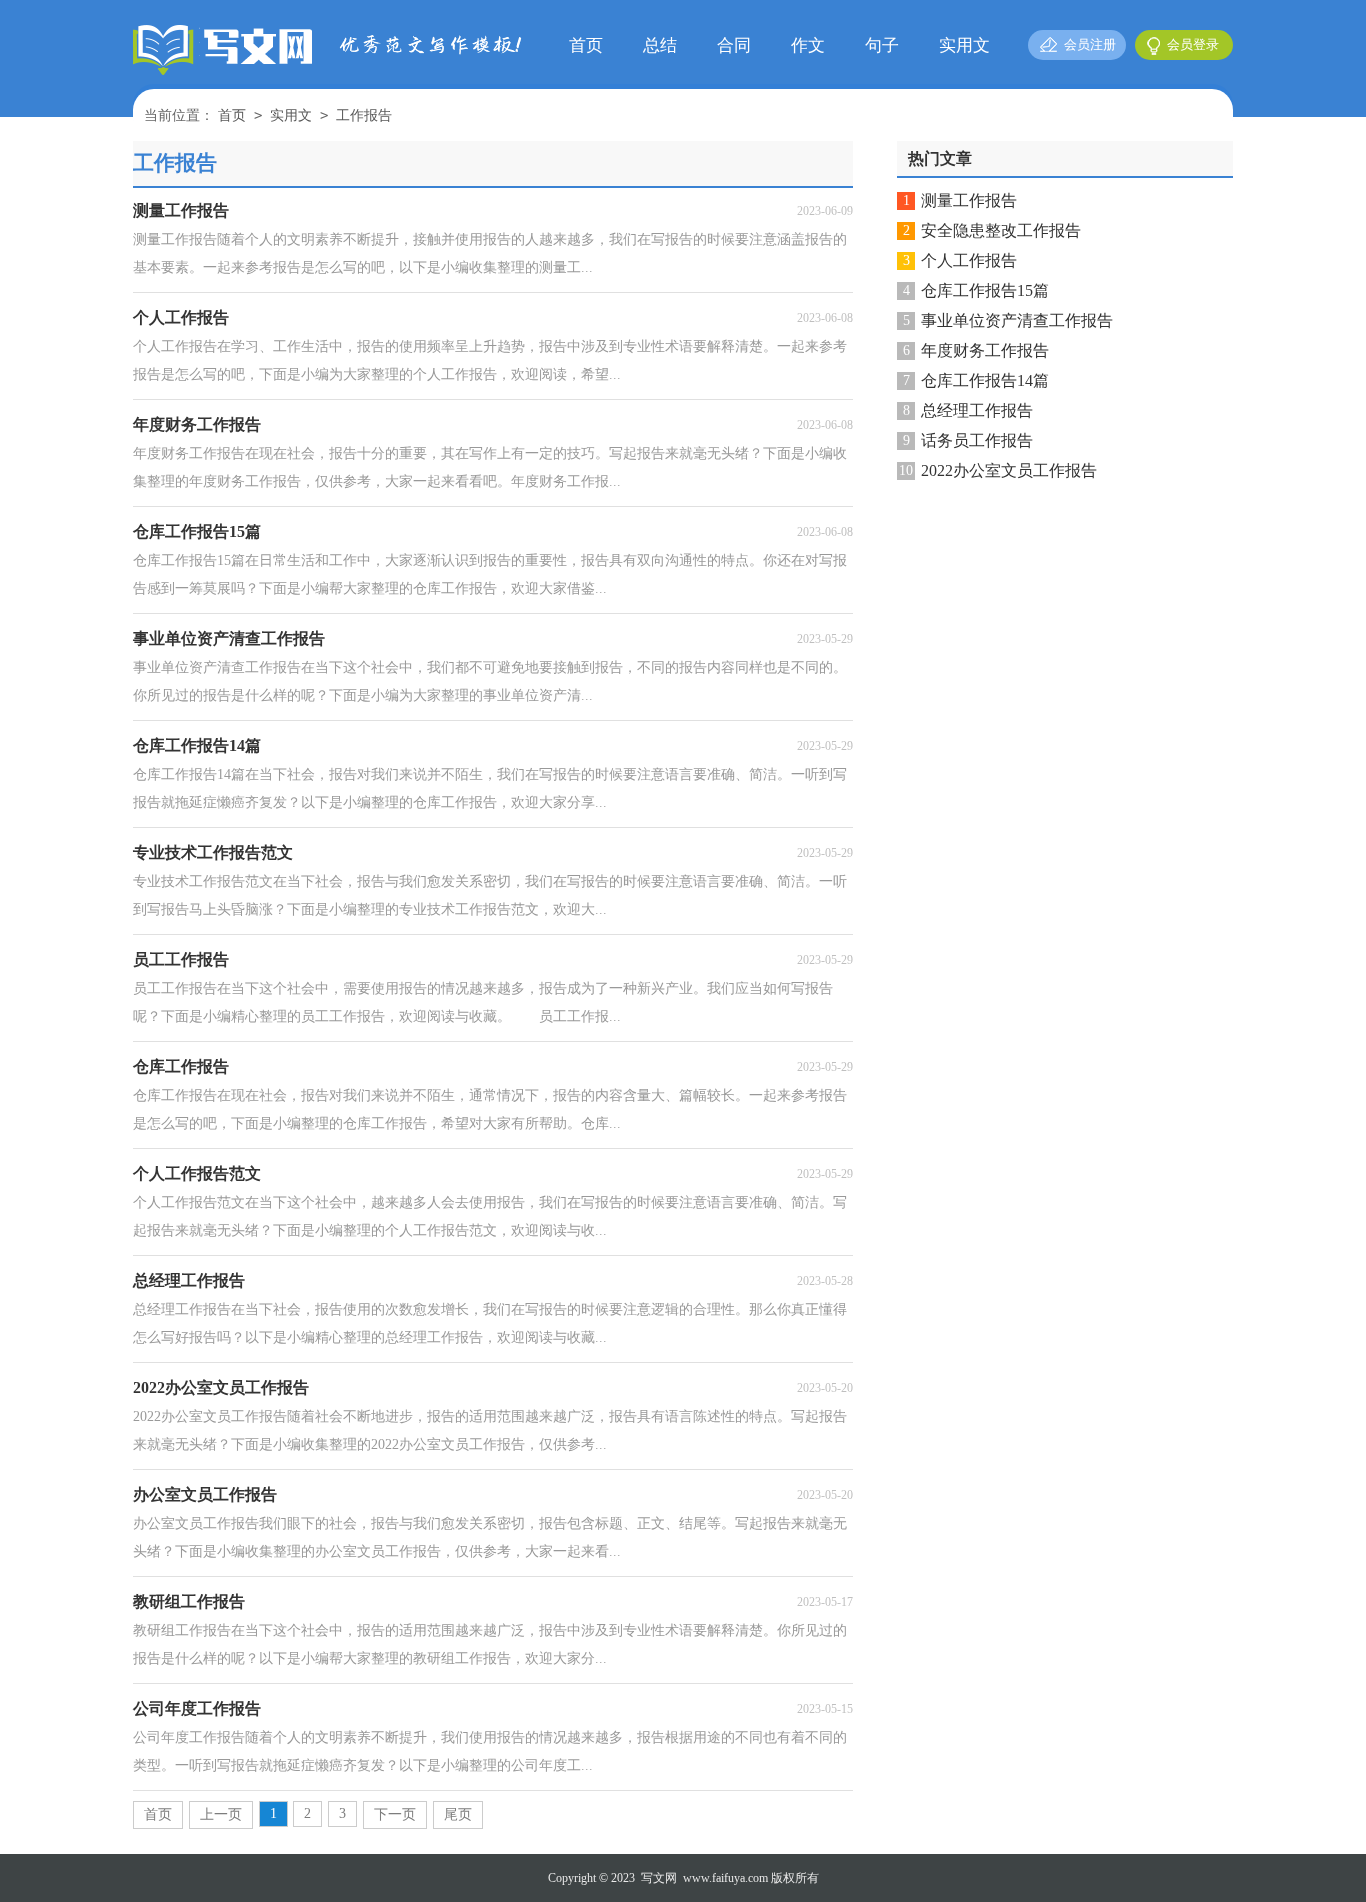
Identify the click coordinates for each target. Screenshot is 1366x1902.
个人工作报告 (969, 260)
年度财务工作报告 (985, 350)
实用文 (964, 45)
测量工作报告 (969, 200)
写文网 (659, 1878)
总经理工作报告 (977, 410)
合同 (734, 45)
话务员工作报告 (977, 440)
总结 (660, 45)
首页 (586, 45)
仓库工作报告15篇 (985, 290)
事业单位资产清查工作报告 (1017, 320)
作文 (808, 45)
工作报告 (364, 115)
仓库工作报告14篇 (985, 380)
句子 (882, 45)
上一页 (221, 1814)
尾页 (458, 1814)
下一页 (395, 1814)
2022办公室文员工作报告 (1009, 470)
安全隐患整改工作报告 (1001, 230)
